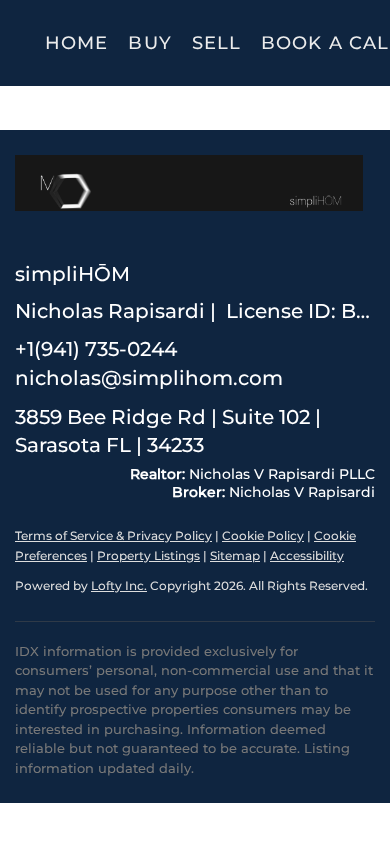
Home (76, 43)
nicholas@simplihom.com (149, 378)
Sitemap (235, 555)
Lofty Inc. (119, 585)
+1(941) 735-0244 (96, 349)
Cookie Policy (263, 535)
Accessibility (307, 555)
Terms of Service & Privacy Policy (113, 535)
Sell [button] (216, 43)
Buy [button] (149, 43)
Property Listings (148, 555)
